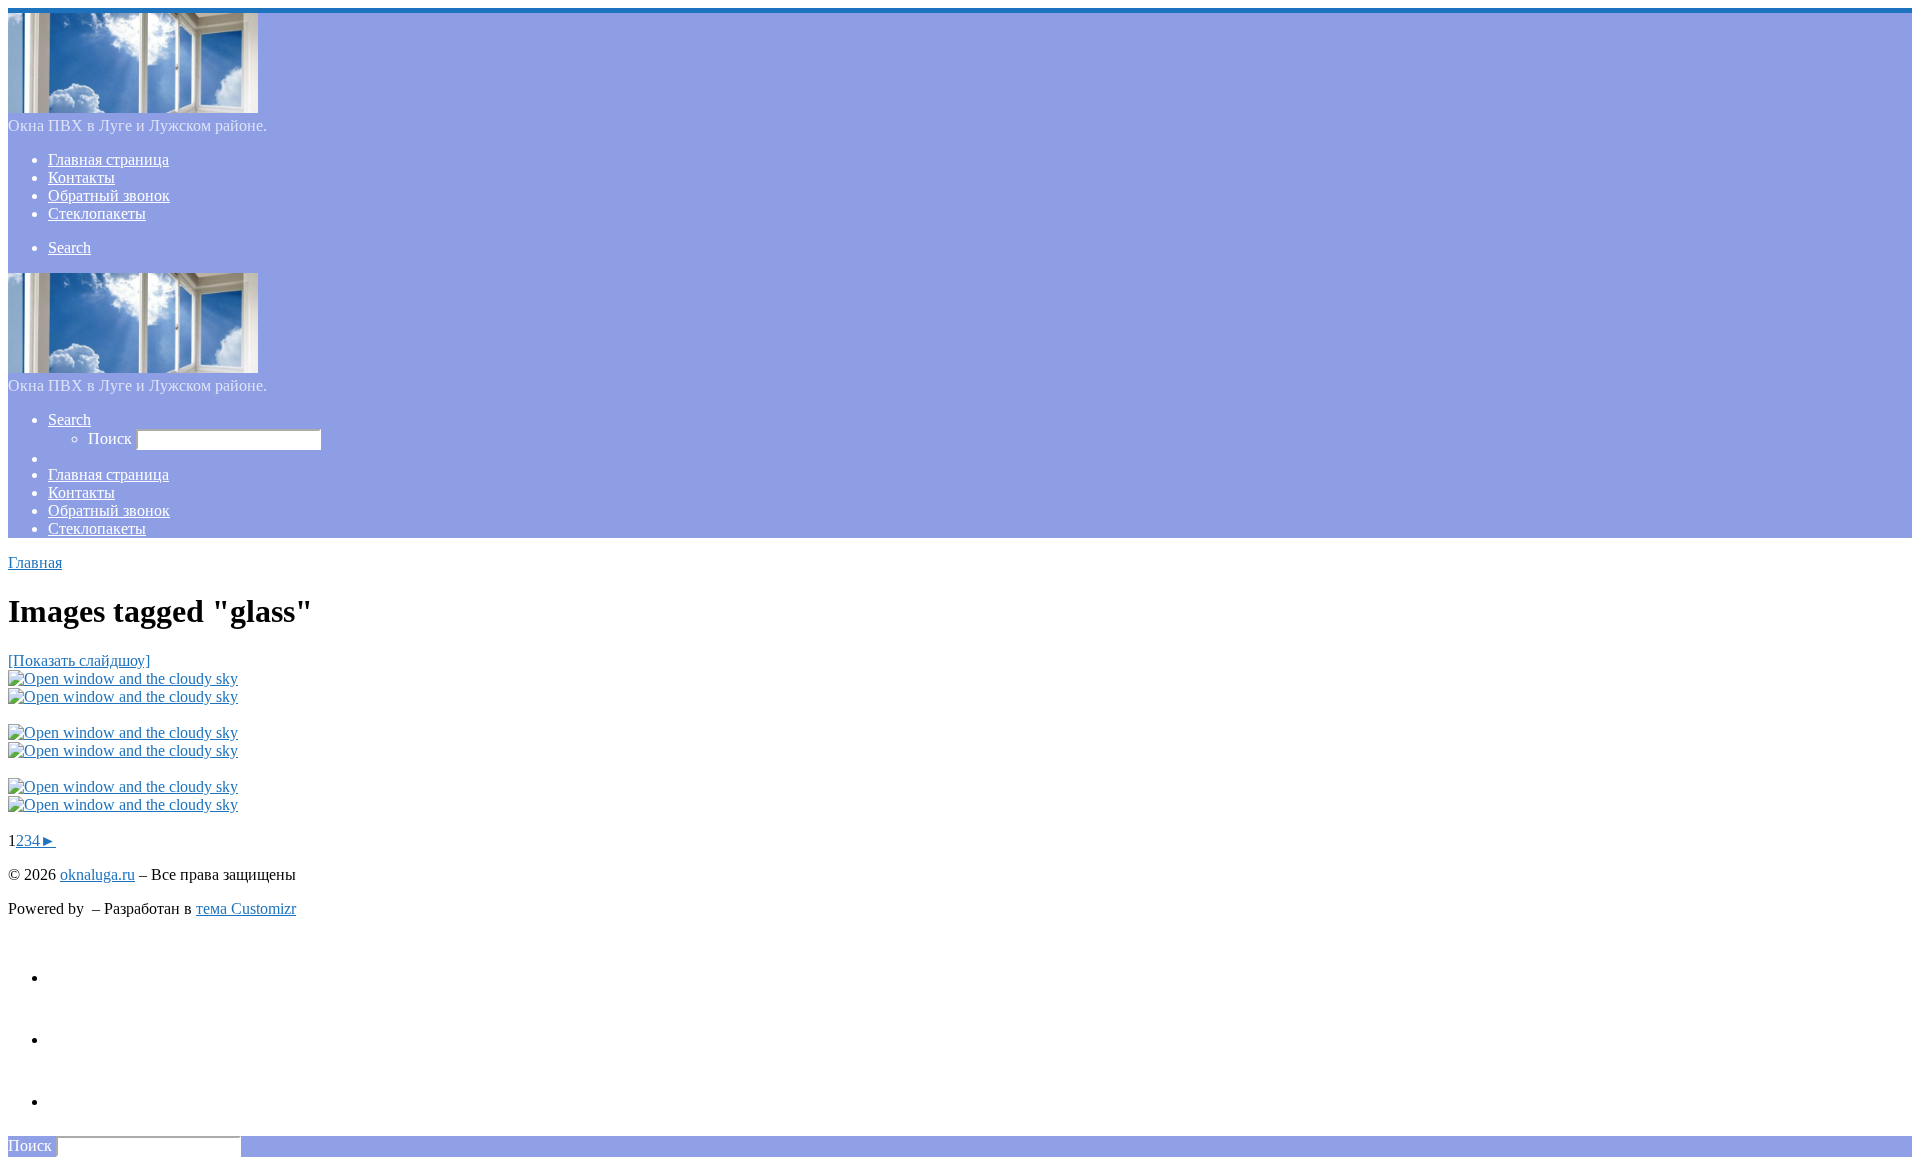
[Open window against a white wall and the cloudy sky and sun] (123, 678)
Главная (35, 562)
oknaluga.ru (97, 874)
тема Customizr (246, 908)
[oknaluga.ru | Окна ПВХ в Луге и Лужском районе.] (133, 107)
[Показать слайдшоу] (79, 660)
